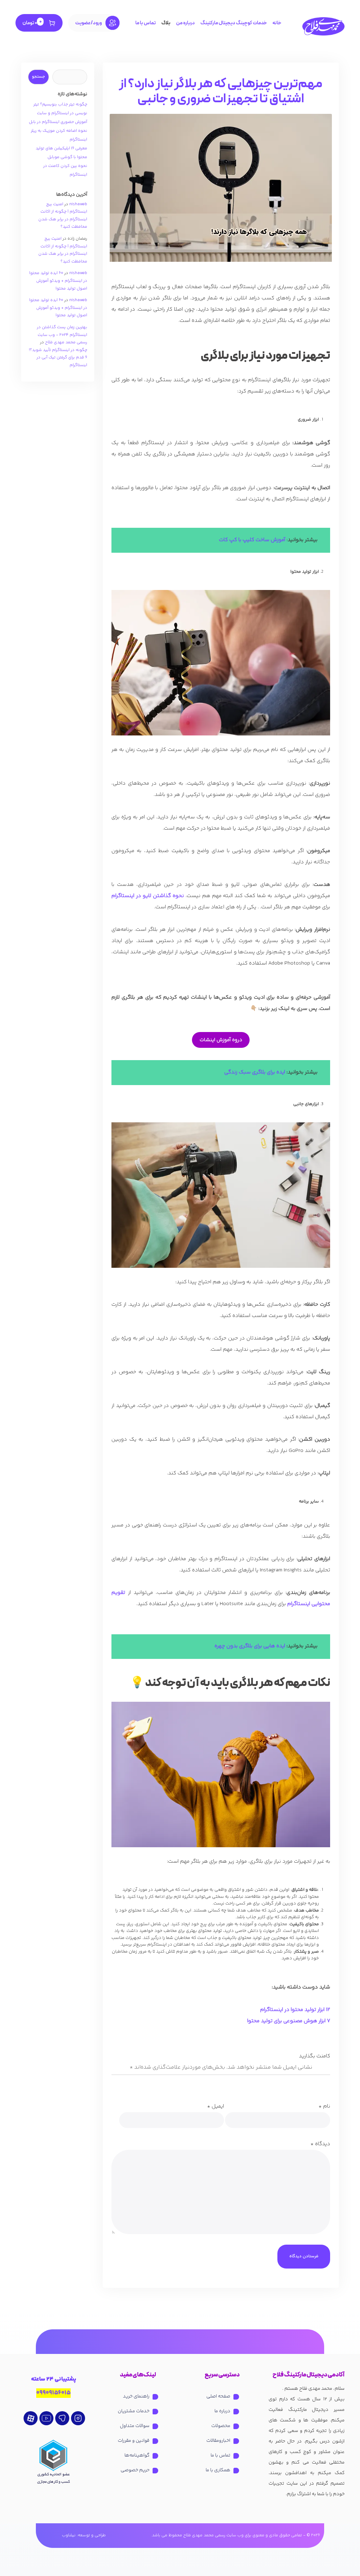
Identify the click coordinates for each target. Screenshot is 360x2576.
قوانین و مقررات (134, 2441)
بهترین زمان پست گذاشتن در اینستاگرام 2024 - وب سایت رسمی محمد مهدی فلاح (62, 335)
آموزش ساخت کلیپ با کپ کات (252, 540)
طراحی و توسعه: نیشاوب (84, 2536)
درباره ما (222, 2411)
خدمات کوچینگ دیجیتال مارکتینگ (234, 23)
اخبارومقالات (218, 2441)
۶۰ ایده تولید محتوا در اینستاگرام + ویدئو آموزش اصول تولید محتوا (58, 281)
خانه (277, 23)
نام (324, 2106)
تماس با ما (146, 23)
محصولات (221, 2426)
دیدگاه (320, 2144)
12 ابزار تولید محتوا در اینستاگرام (295, 2010)
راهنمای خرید (136, 2396)
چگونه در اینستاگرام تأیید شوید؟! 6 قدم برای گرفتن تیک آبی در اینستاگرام (58, 358)
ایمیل (216, 2106)
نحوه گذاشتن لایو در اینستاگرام (148, 896)
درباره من (185, 23)
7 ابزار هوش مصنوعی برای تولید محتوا (289, 2021)
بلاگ (166, 23)
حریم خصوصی (135, 2470)
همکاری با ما (218, 2470)
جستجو (38, 77)
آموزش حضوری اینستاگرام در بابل (58, 122)
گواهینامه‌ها (137, 2455)
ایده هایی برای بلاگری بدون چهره (250, 1646)
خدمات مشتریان (134, 2411)
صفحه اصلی (218, 2396)
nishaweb (78, 204)
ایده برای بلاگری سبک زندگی (255, 1072)
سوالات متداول (135, 2426)
